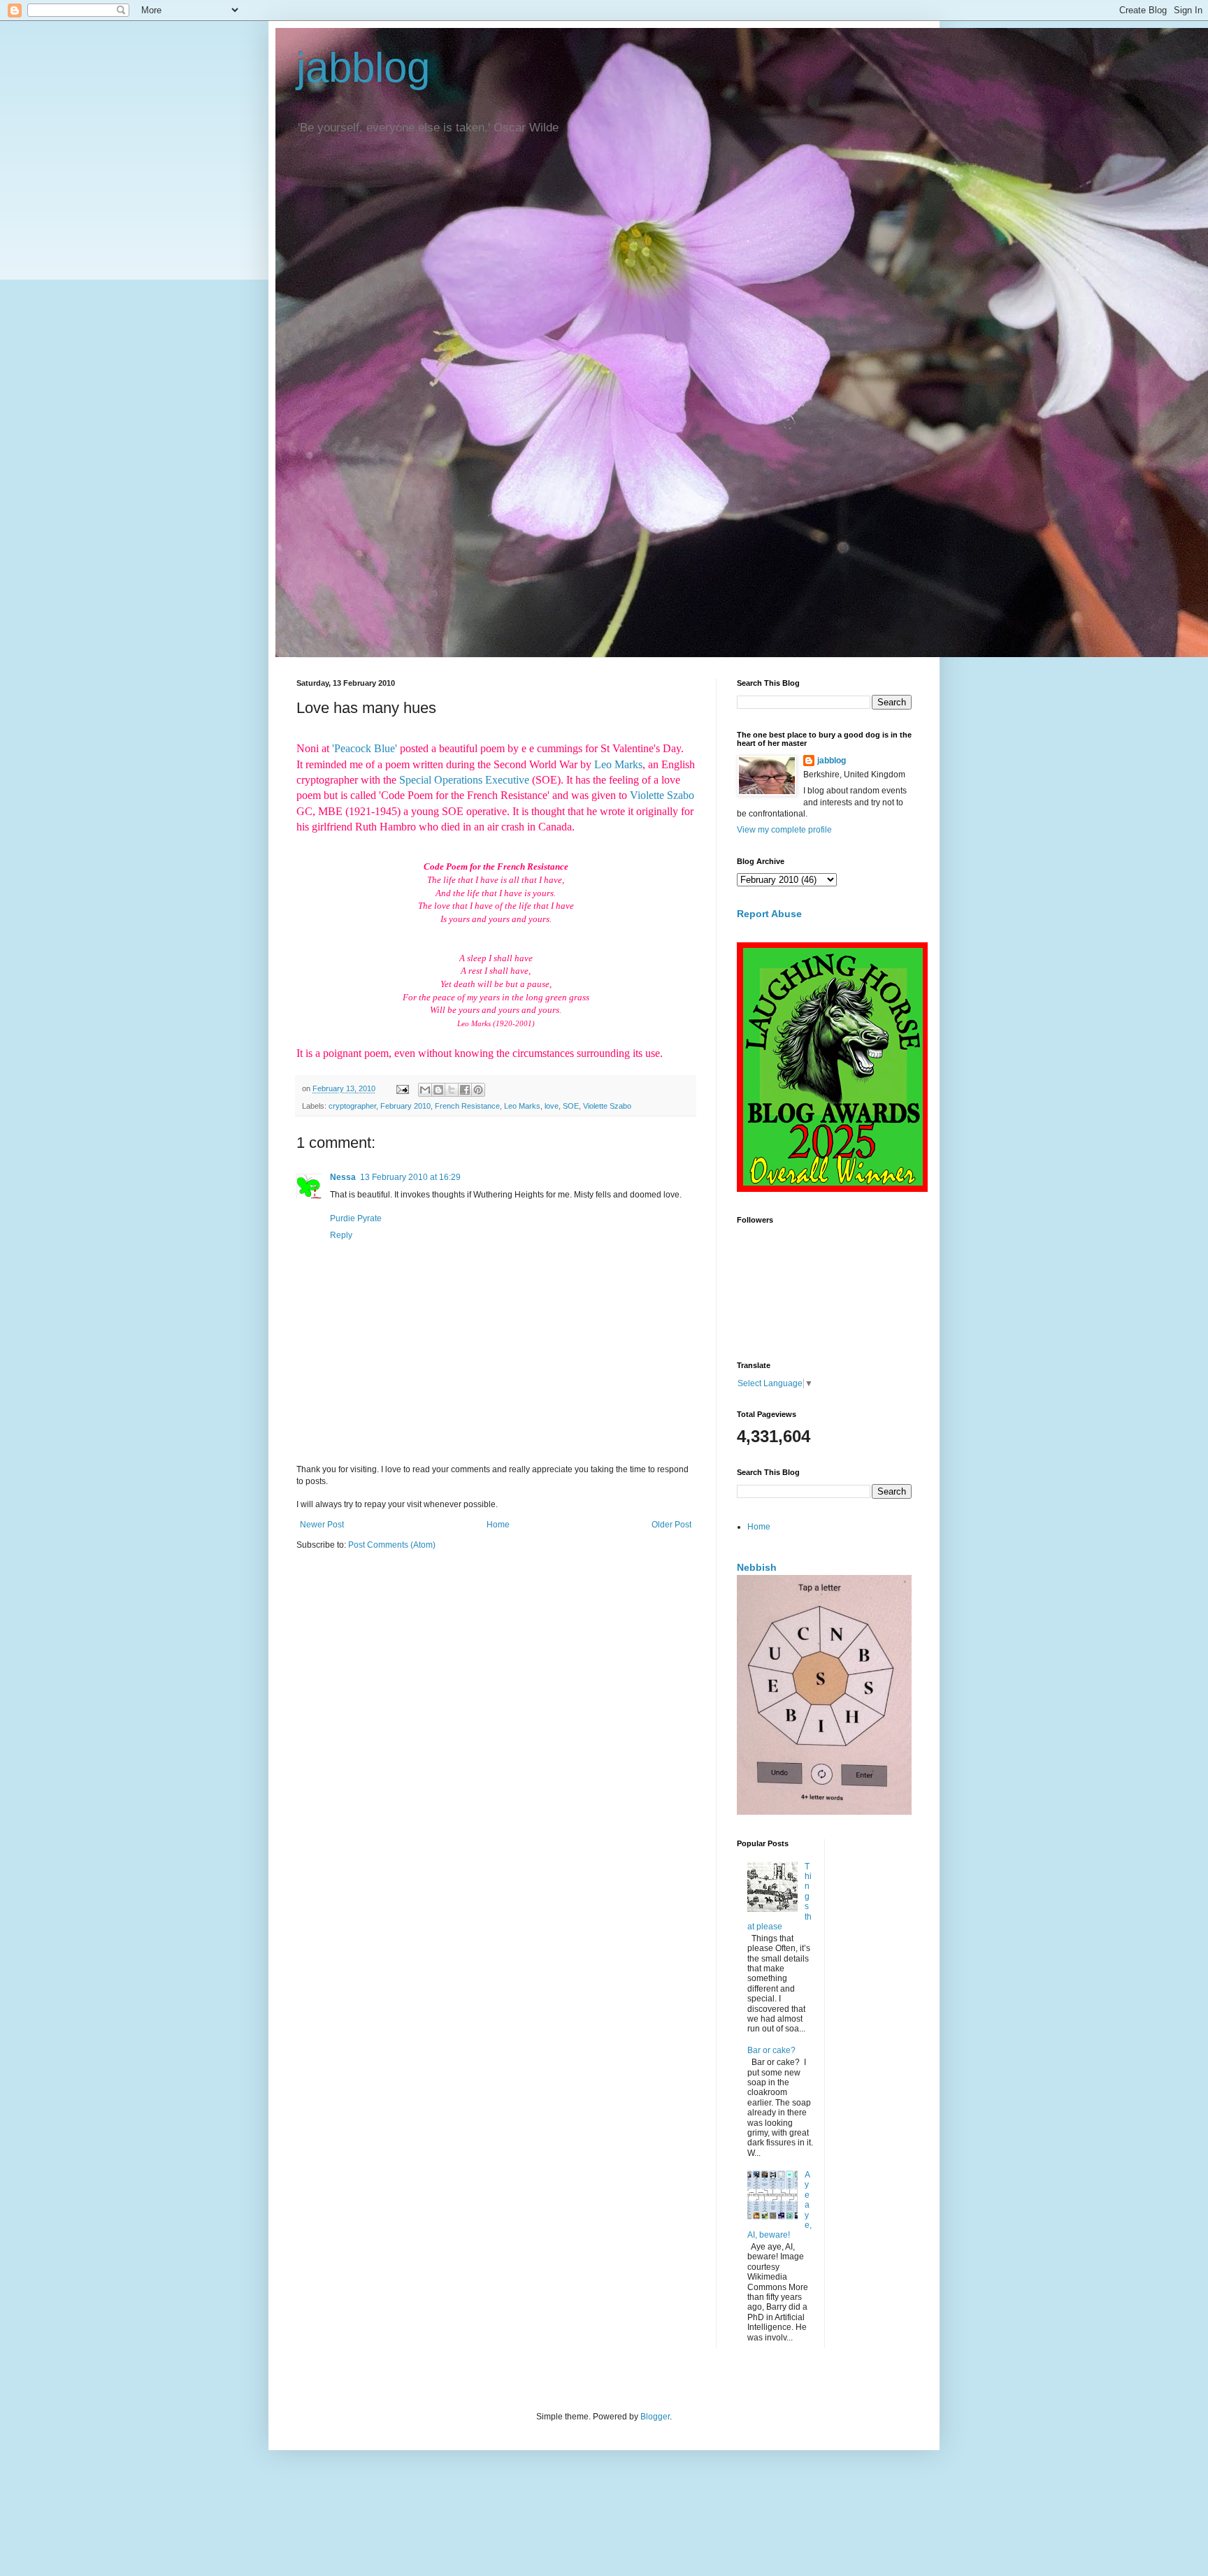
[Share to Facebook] (465, 1090)
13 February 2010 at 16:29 (410, 1177)
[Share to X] (452, 1090)
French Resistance (467, 1106)
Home (498, 1525)
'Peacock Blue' (365, 748)
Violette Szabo (662, 795)
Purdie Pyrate (356, 1218)
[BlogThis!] (438, 1090)
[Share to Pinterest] (478, 1090)
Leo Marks (618, 764)
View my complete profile (784, 830)
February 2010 (405, 1106)
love (552, 1106)
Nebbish (757, 1567)
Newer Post (322, 1525)
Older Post (671, 1525)
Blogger (655, 2417)
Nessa (343, 1177)
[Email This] (425, 1090)
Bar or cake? (771, 2050)
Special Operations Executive (464, 780)
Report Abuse (769, 914)
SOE (571, 1106)
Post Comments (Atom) (392, 1545)
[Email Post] (402, 1088)
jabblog (363, 67)
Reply (341, 1235)
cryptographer (352, 1106)
